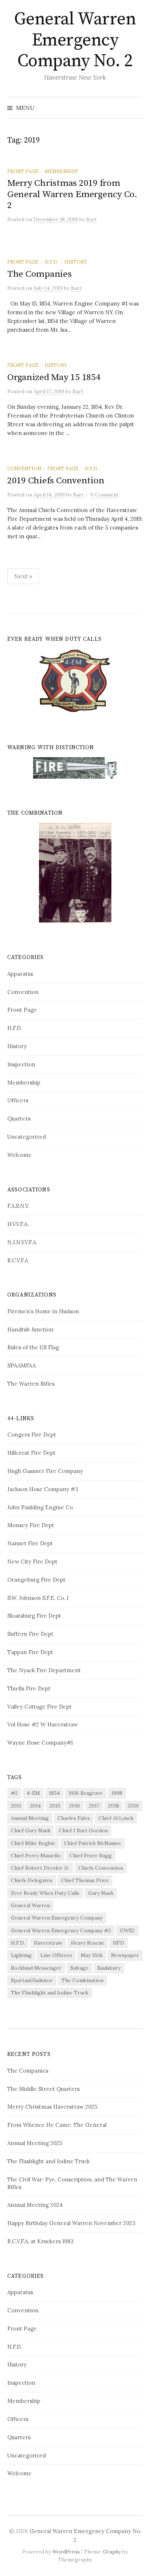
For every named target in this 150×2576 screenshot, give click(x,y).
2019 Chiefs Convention (56, 481)
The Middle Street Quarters (44, 2089)
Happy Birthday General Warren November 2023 (71, 2223)
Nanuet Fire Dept (30, 1543)
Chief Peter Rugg (91, 1856)
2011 (16, 1806)
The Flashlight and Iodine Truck (50, 1993)
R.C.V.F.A (18, 1260)
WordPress (66, 2552)
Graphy (112, 2552)
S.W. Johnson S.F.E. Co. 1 (38, 1598)
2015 (55, 1806)
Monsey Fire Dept (31, 1525)
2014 (35, 1806)
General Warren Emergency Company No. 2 (75, 40)
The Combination (82, 1980)
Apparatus (20, 974)
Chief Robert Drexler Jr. (40, 1868)
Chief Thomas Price (85, 1880)
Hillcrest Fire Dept (31, 1453)
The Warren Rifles (31, 1384)
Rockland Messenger (36, 1968)
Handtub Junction (30, 1329)
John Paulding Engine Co (40, 1507)
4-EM (33, 1793)
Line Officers (56, 1955)
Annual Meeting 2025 (35, 2143)
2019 (133, 1806)
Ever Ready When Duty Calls (45, 1893)
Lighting (21, 1955)
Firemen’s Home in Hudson (43, 1311)
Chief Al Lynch (116, 1818)
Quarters (19, 1119)
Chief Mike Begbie (33, 1843)
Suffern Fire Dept (30, 1634)
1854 (54, 1793)
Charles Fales (74, 1818)
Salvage (79, 1968)
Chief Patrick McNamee (93, 1843)
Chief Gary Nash (31, 1830)
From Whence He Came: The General (57, 2125)
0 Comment (104, 495)
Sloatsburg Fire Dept (34, 1616)
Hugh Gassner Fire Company (45, 1471)
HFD (119, 1943)
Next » (23, 576)
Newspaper (125, 1955)
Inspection (21, 1064)
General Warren (30, 1905)
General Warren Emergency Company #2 (61, 1930)
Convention (24, 468)
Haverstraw (48, 1943)
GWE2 (127, 1930)
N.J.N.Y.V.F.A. (22, 1242)
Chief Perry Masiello (36, 1856)
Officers (18, 1100)
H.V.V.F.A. (18, 1224)
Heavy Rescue (88, 1943)
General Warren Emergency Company (57, 1918)
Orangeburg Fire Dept (36, 1580)
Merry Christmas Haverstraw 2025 (52, 2107)
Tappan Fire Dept (30, 1652)
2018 (114, 1806)
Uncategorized (27, 1137)
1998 (117, 1793)
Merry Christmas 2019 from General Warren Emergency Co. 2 (72, 194)
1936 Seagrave (86, 1793)
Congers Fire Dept (32, 1435)
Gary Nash (101, 1893)
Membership (62, 171)
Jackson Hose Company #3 (43, 1489)
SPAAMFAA (21, 1365)
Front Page (23, 171)
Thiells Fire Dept (29, 1688)
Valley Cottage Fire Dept (40, 1707)
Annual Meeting (30, 1818)
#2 (14, 1793)
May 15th (92, 1955)
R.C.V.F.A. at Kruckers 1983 (40, 2241)
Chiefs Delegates (32, 1880)
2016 (75, 1806)
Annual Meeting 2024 (35, 2205)
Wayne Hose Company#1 (40, 1743)
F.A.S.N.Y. (18, 1206)
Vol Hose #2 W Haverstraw (43, 1724)
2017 (94, 1806)
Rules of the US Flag (33, 1347)
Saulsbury (109, 1968)
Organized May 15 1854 (54, 377)
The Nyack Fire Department (44, 1670)
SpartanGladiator (32, 1980)
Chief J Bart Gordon (83, 1830)
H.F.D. (52, 262)
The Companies (40, 274)
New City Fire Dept (32, 1561)
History (76, 262)
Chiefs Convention (101, 1868)
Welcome (19, 1155)
